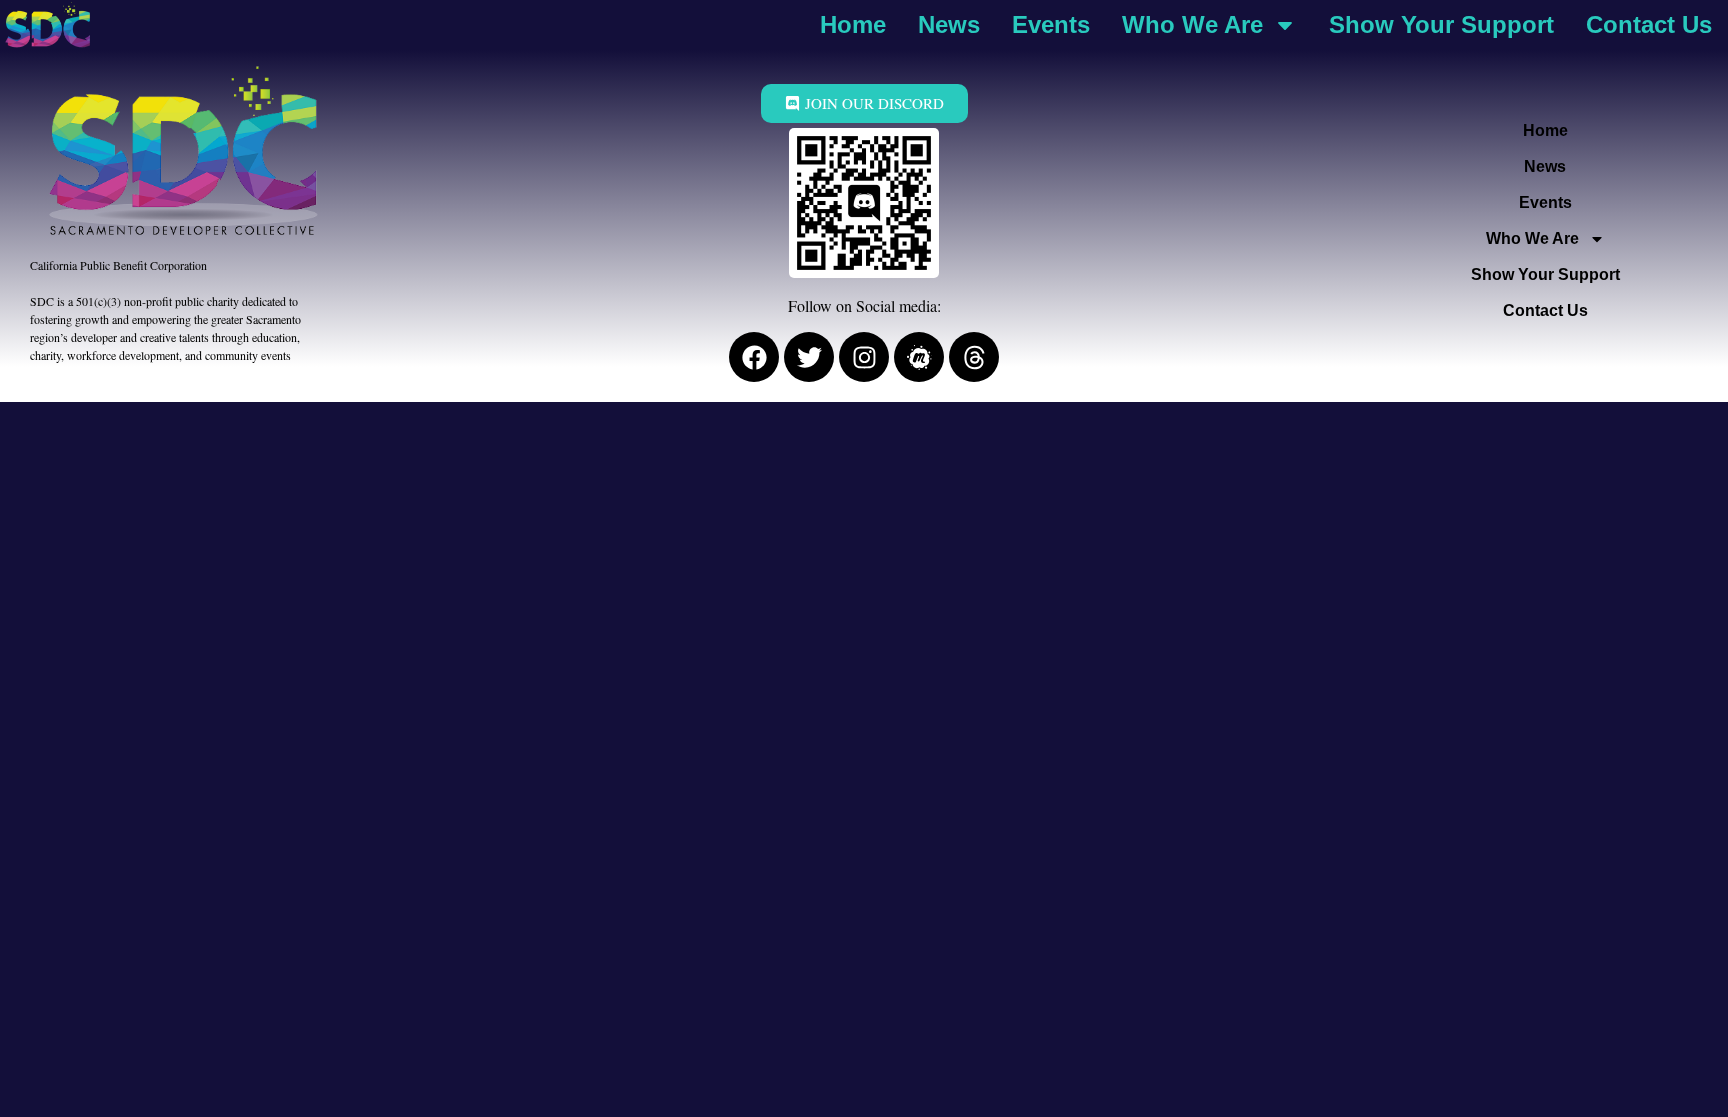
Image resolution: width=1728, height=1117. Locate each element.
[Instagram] (864, 357)
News (949, 24)
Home (853, 24)
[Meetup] (919, 357)
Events (1051, 24)
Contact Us (1649, 24)
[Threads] (974, 357)
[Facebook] (754, 357)
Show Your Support (1441, 24)
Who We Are (1192, 24)
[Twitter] (809, 357)
